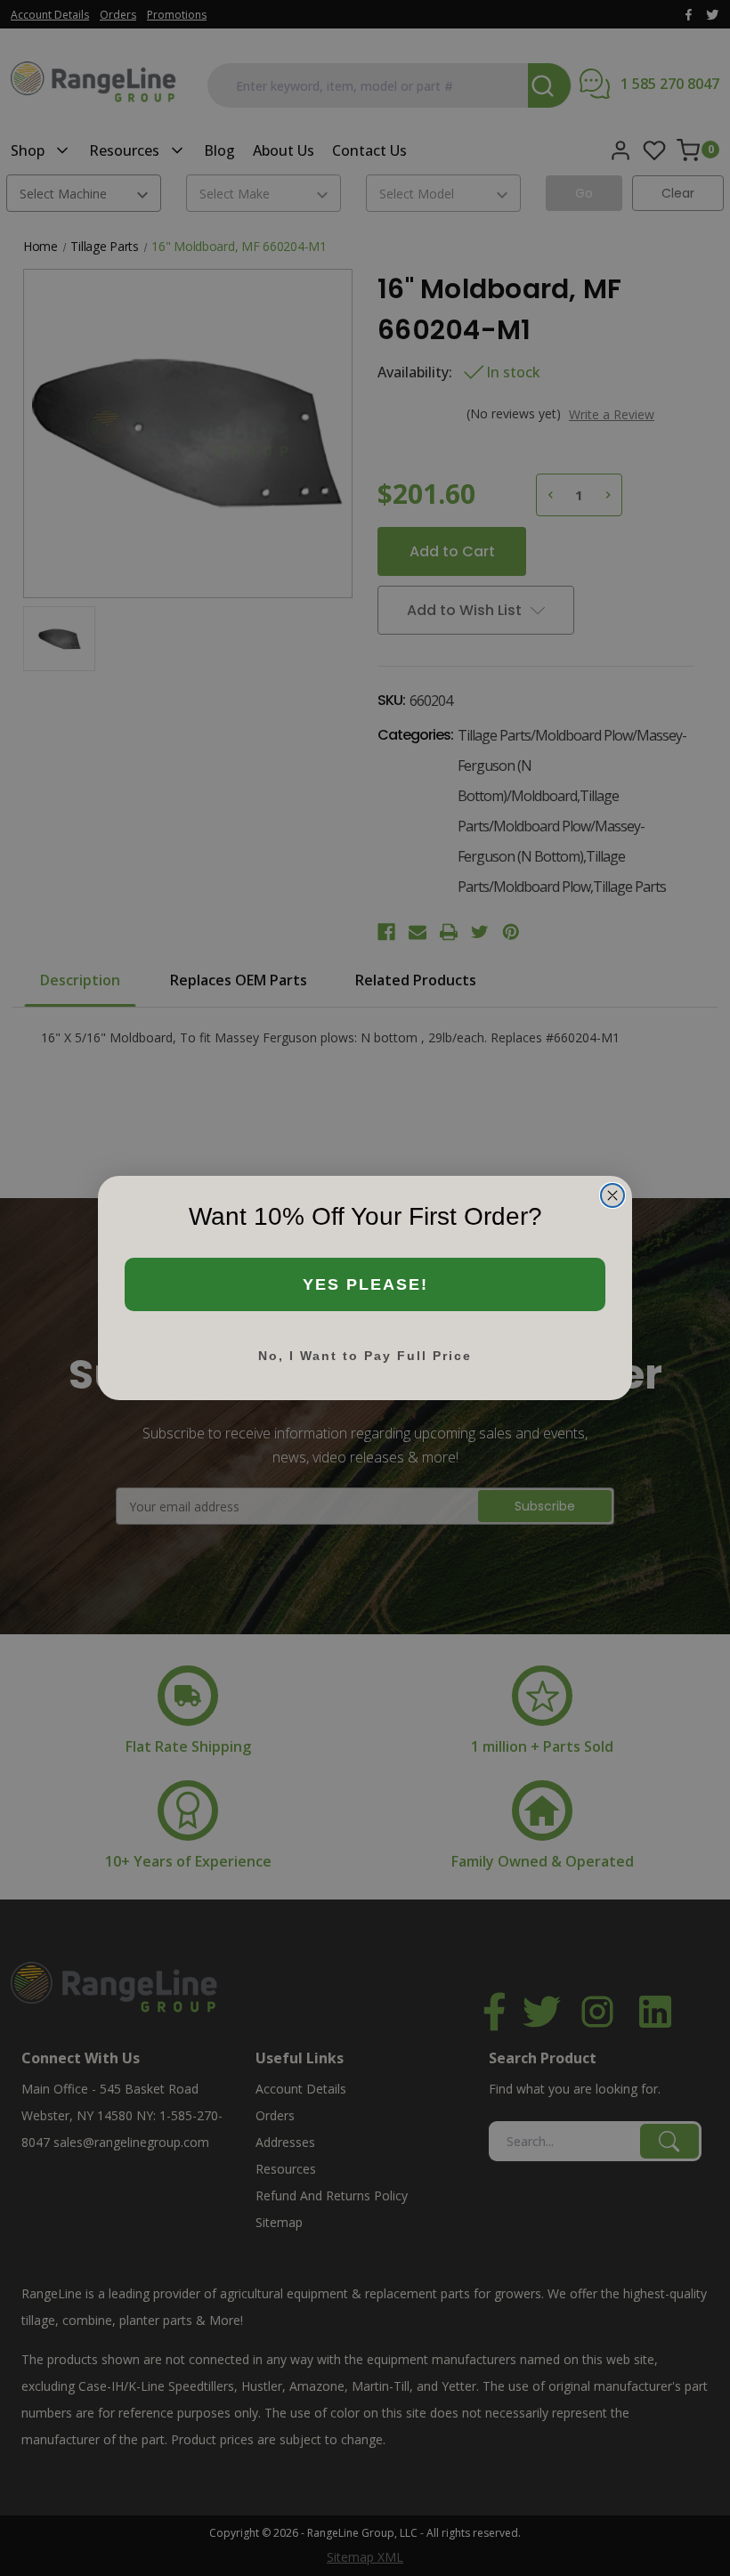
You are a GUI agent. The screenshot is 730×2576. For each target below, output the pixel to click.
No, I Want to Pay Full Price (365, 1356)
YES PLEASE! (365, 1284)
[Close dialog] (612, 1195)
